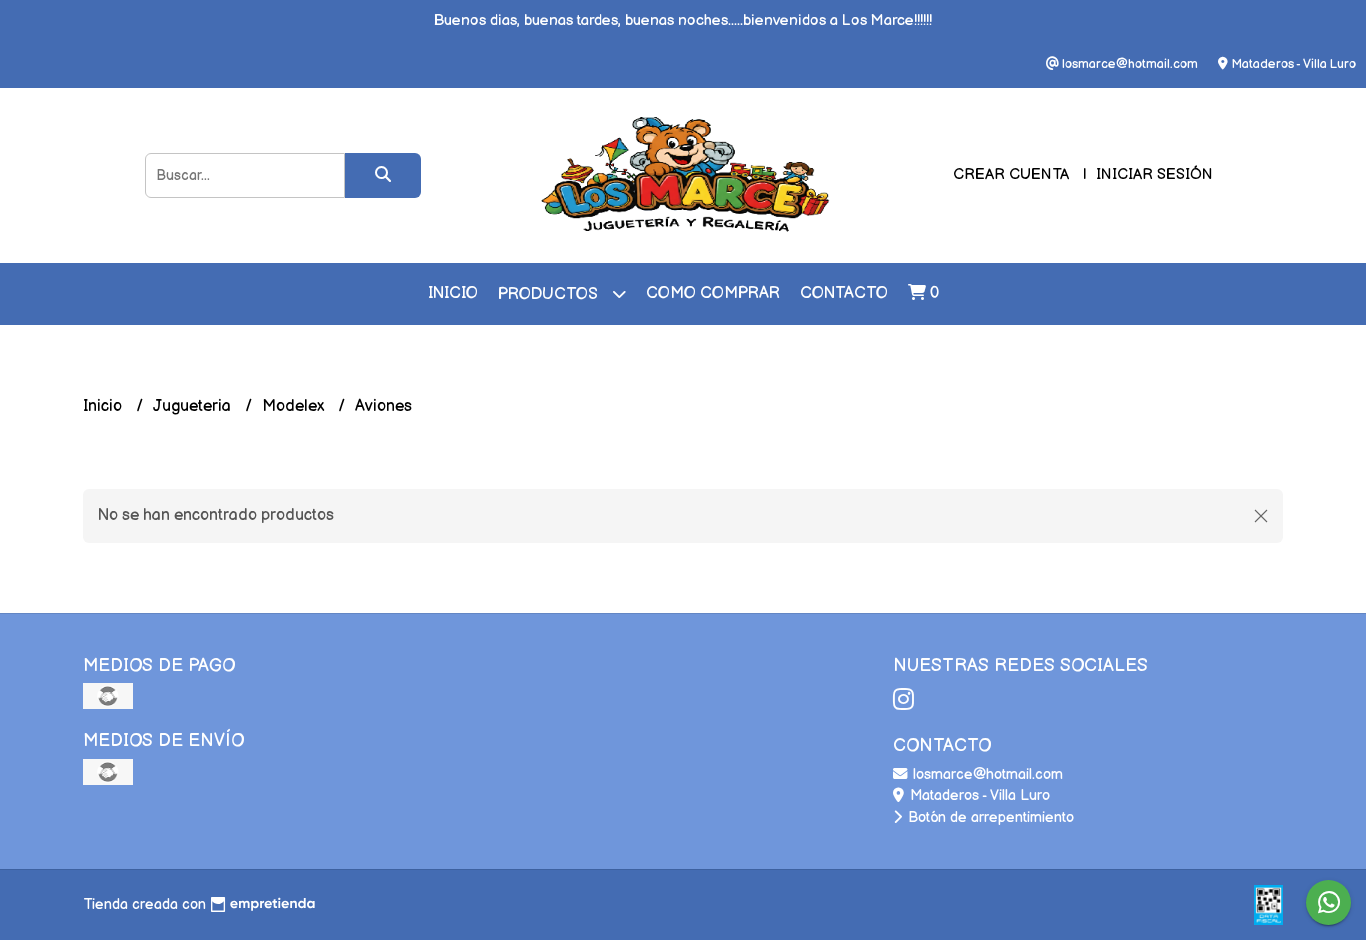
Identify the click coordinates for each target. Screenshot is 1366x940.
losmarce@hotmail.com (986, 774)
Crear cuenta (1011, 174)
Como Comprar (713, 293)
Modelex (295, 406)
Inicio (453, 293)
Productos (550, 294)
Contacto (844, 293)
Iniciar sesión (1154, 174)
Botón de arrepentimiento (989, 817)
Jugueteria (194, 406)
